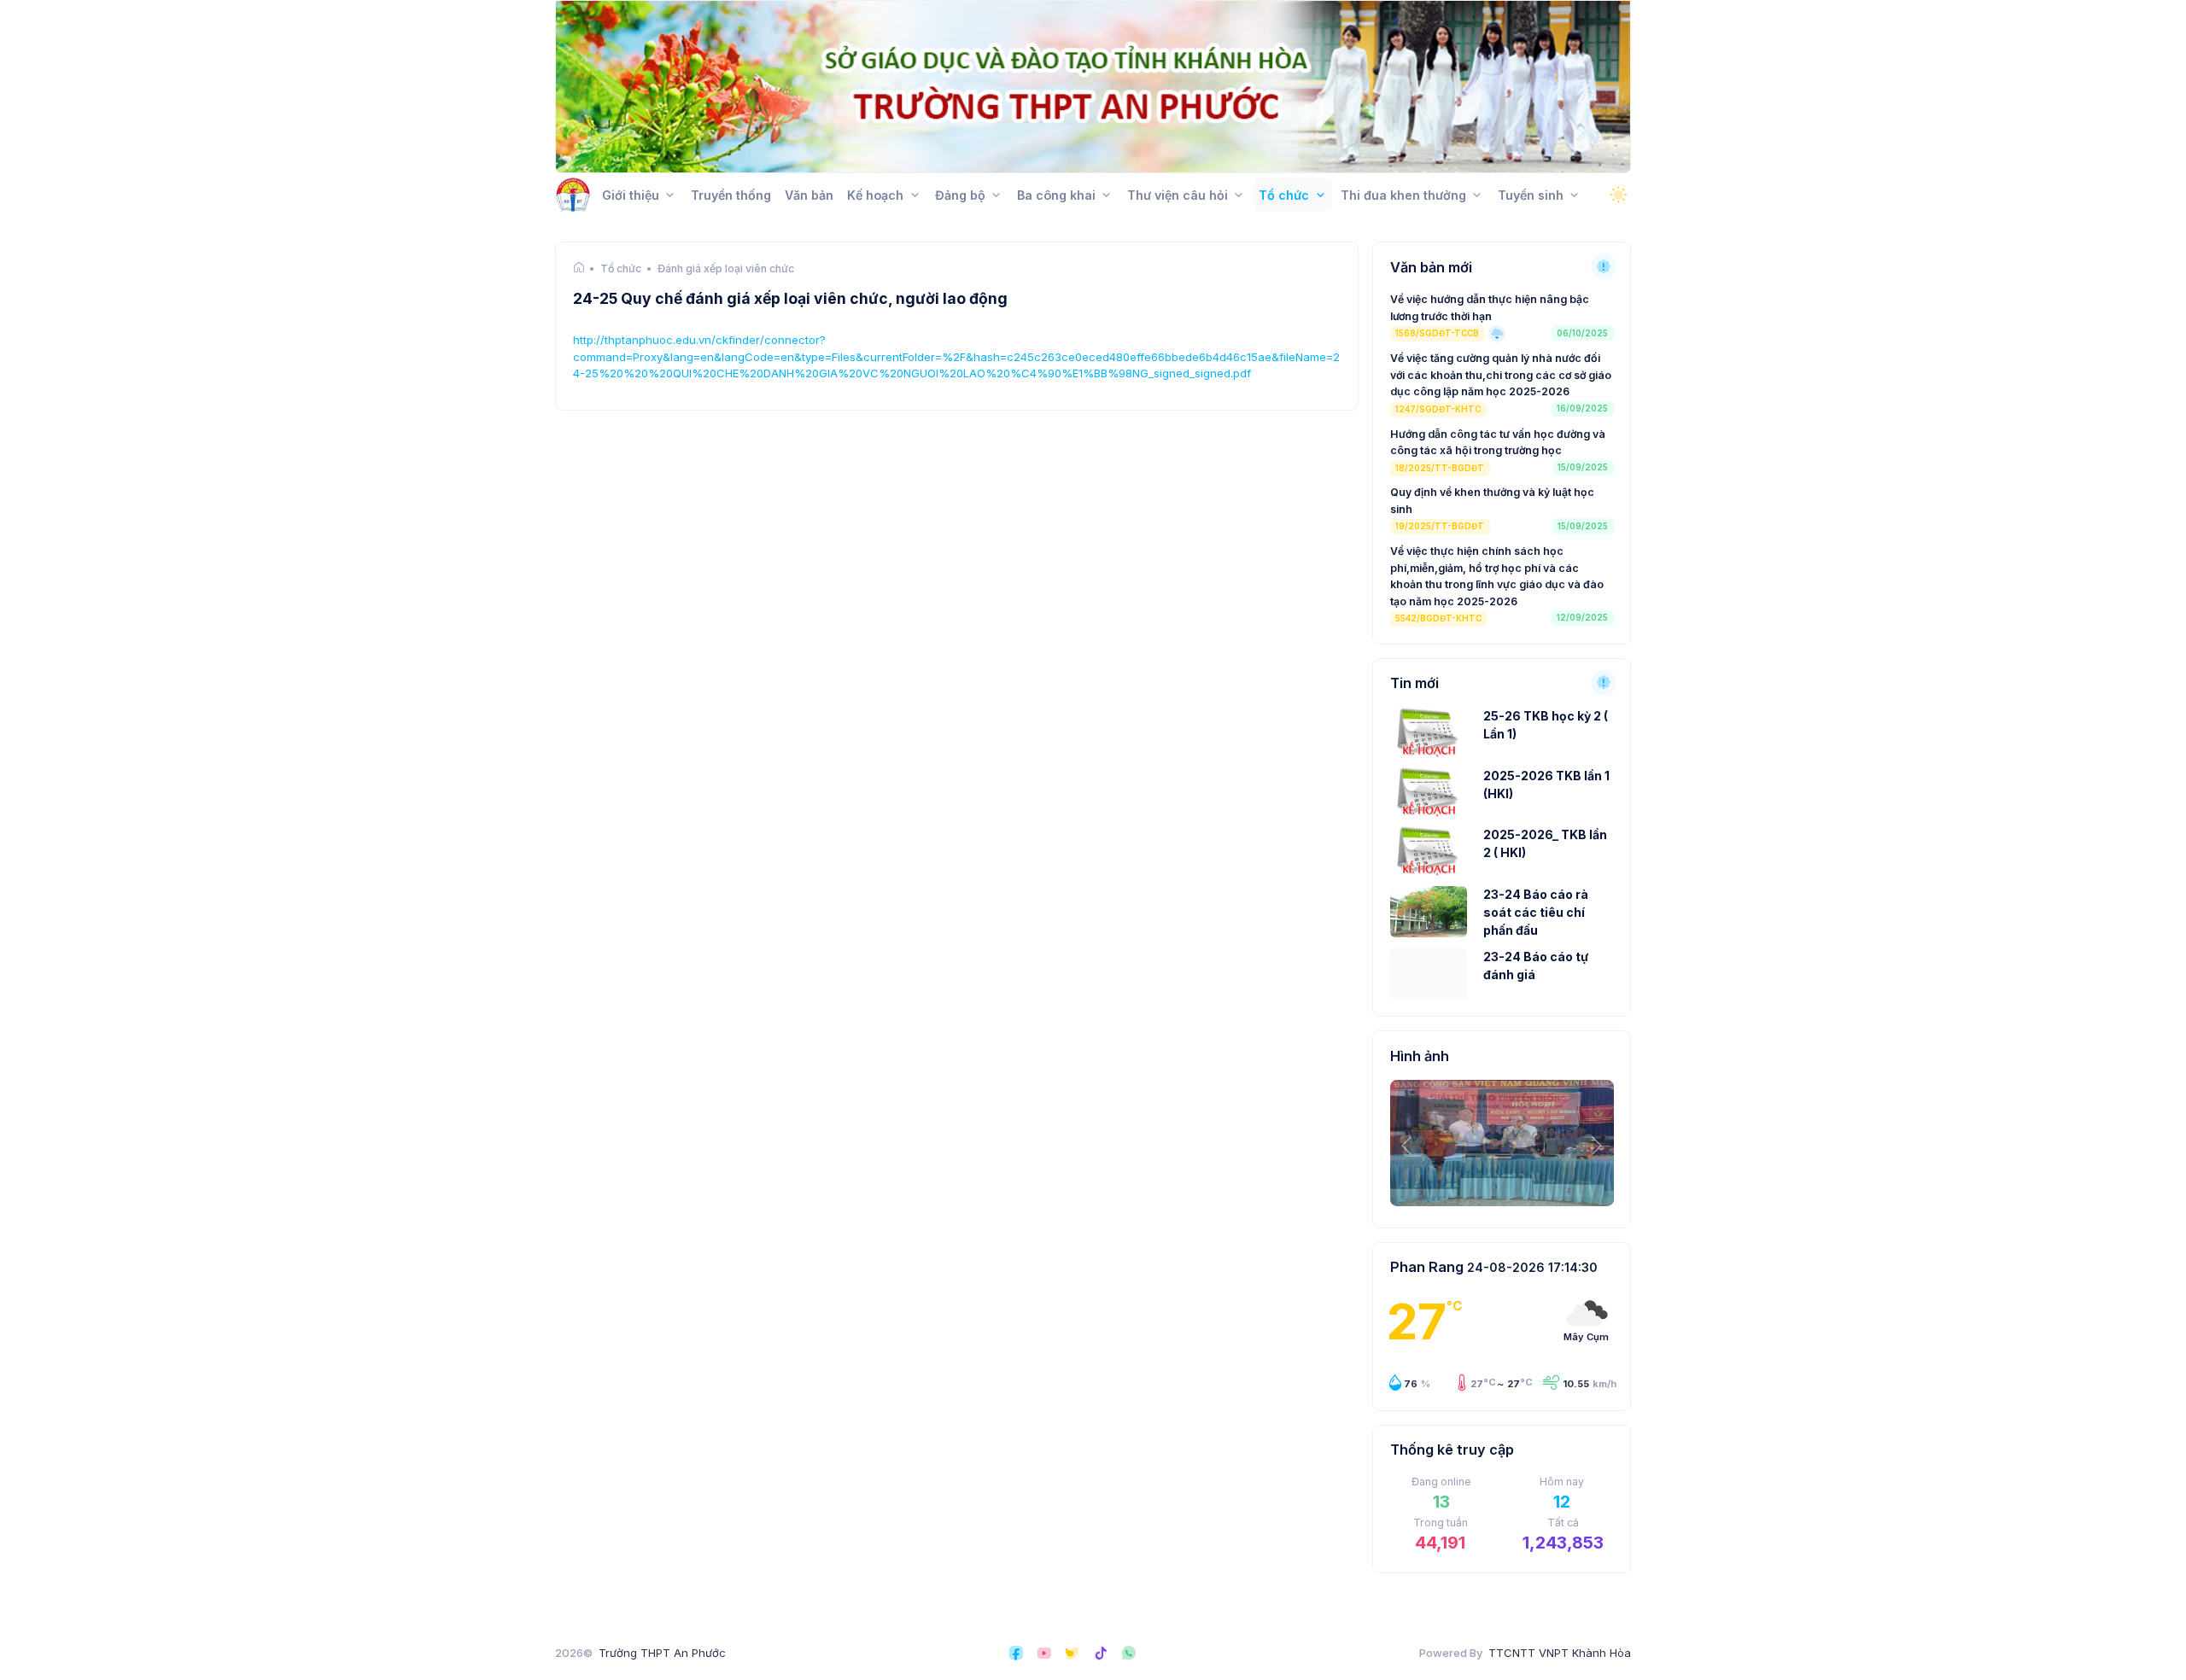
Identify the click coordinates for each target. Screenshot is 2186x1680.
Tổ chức (621, 269)
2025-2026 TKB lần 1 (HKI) (1546, 785)
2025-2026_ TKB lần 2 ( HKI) (1545, 843)
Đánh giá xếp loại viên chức (726, 269)
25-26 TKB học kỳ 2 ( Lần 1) (1546, 725)
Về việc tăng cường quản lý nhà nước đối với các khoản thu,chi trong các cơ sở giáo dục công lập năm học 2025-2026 (1501, 375)
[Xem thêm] (1604, 266)
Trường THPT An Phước (662, 1653)
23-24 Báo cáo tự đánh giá (1536, 965)
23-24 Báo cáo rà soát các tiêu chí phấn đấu (1536, 912)
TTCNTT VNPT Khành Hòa (1560, 1653)
